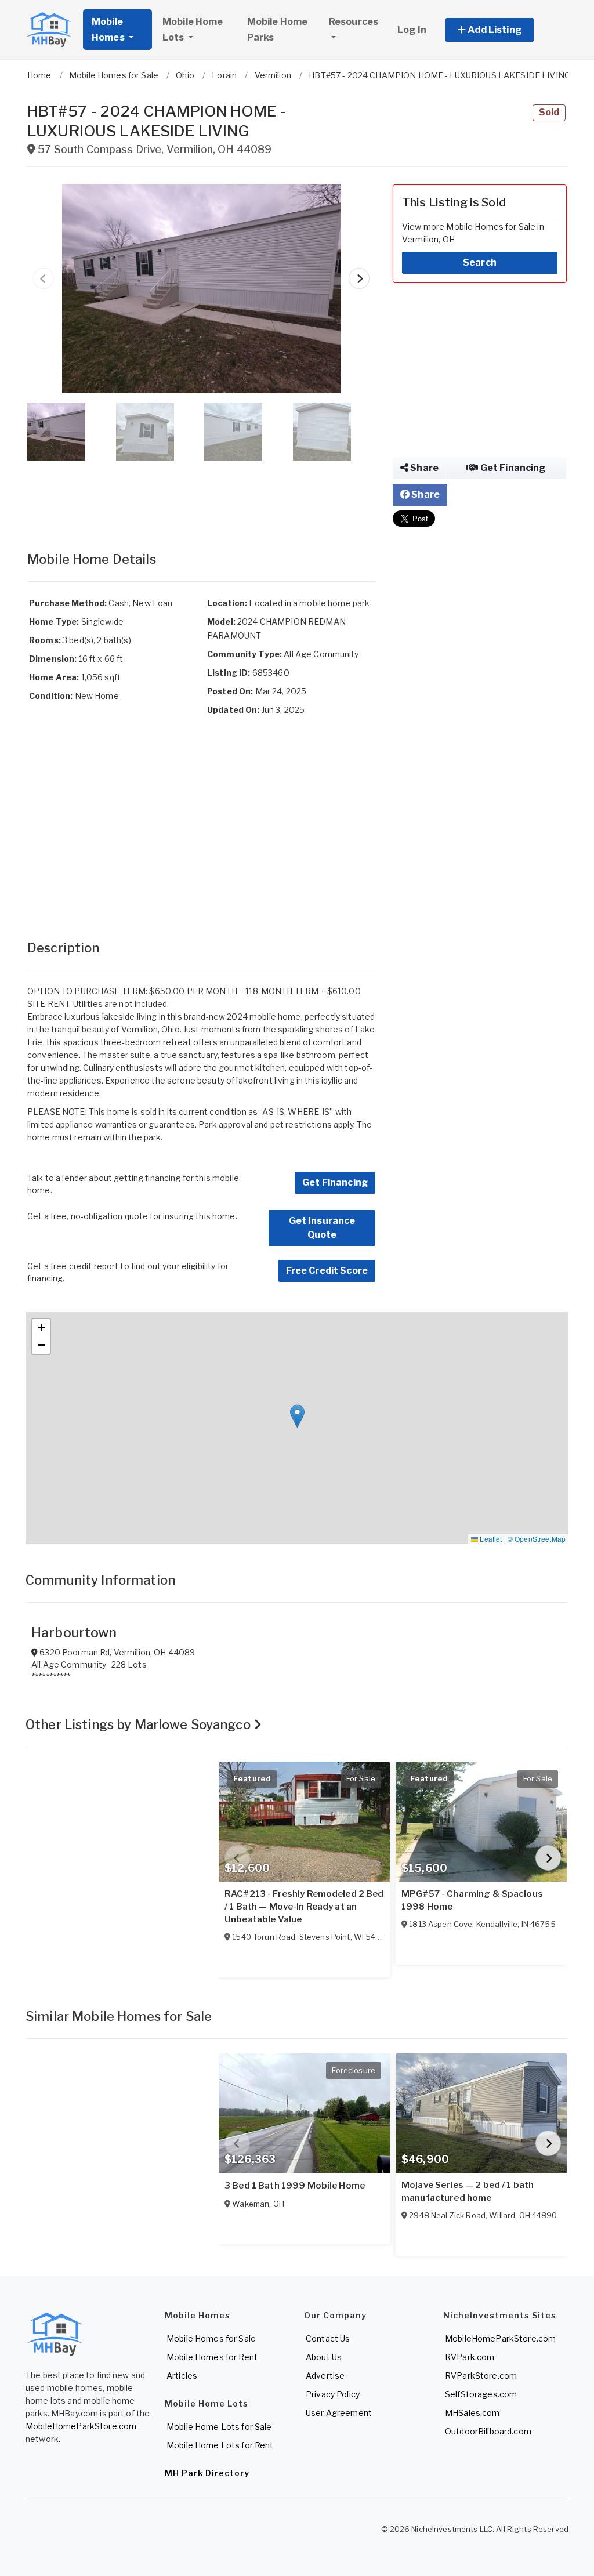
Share (423, 468)
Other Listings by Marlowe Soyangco (140, 1724)
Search (480, 262)
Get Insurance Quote (322, 1228)
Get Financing (335, 1182)
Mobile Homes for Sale (211, 2338)
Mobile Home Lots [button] (193, 30)
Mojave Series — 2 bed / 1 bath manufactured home (468, 2191)
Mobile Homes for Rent (212, 2357)
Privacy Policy (333, 2394)
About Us (324, 2357)
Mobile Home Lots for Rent (220, 2445)
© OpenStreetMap (537, 1539)
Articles (182, 2376)
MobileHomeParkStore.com (81, 2426)
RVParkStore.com (481, 2376)
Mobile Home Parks (278, 30)
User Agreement (339, 2413)
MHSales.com (472, 2413)
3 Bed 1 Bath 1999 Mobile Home (295, 2186)
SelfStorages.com (481, 2394)
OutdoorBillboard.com (488, 2431)
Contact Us (328, 2338)
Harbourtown (74, 1633)
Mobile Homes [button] (109, 30)
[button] (503, 30)
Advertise (325, 2376)
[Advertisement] (201, 494)
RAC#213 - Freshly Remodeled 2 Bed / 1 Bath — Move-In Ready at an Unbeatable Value (304, 1907)
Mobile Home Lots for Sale (219, 2427)
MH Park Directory (207, 2473)
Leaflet (490, 1539)
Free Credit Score (327, 1271)
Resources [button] (354, 22)
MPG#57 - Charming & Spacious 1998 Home (472, 1900)
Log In (412, 30)
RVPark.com (470, 2357)
